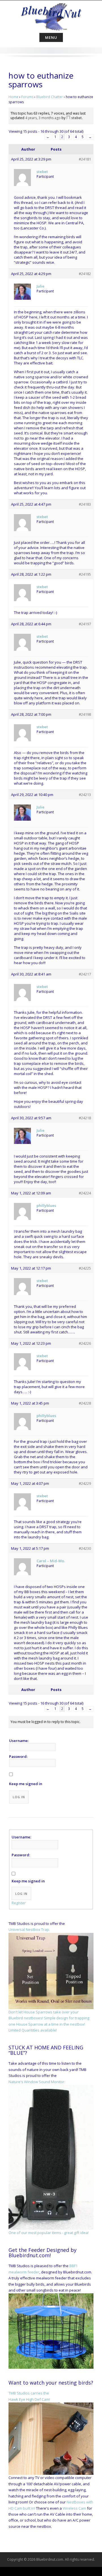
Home (13, 97)
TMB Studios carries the (29, 2393)
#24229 (85, 1483)
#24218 (85, 1118)
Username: (19, 1741)
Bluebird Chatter (50, 97)
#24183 (85, 504)
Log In (19, 1797)
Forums (27, 97)
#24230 (85, 1548)
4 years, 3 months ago (43, 118)
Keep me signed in (26, 1784)
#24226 (85, 1343)
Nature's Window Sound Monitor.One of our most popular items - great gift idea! (49, 2157)
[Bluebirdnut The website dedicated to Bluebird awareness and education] (51, 15)
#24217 (85, 974)
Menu (51, 37)
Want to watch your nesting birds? (51, 2383)
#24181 (85, 159)
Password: (18, 1756)
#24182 (85, 274)
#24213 (85, 795)
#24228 (85, 1403)
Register (19, 1903)
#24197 (85, 624)
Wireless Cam (74, 2508)
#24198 (85, 714)
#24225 (85, 1268)
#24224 (85, 1193)
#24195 (85, 574)
